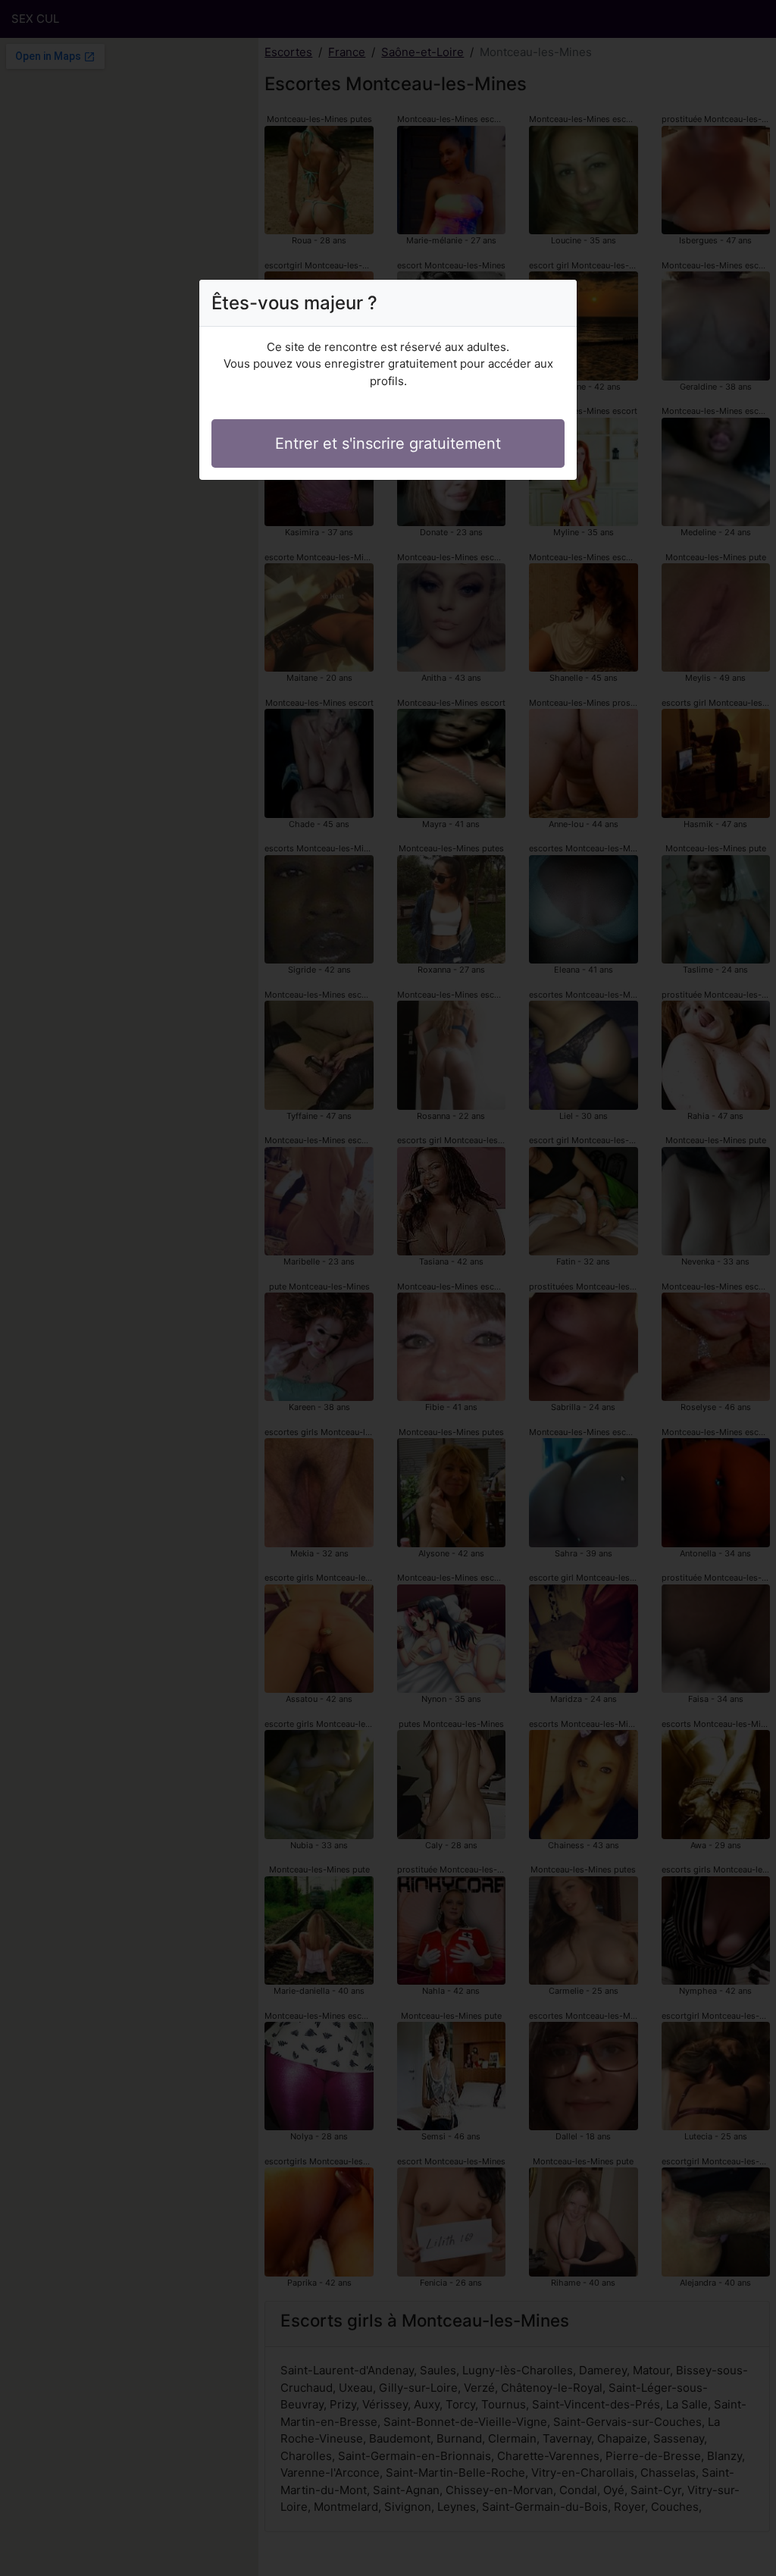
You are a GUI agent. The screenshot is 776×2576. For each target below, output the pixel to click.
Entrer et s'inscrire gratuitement (388, 443)
